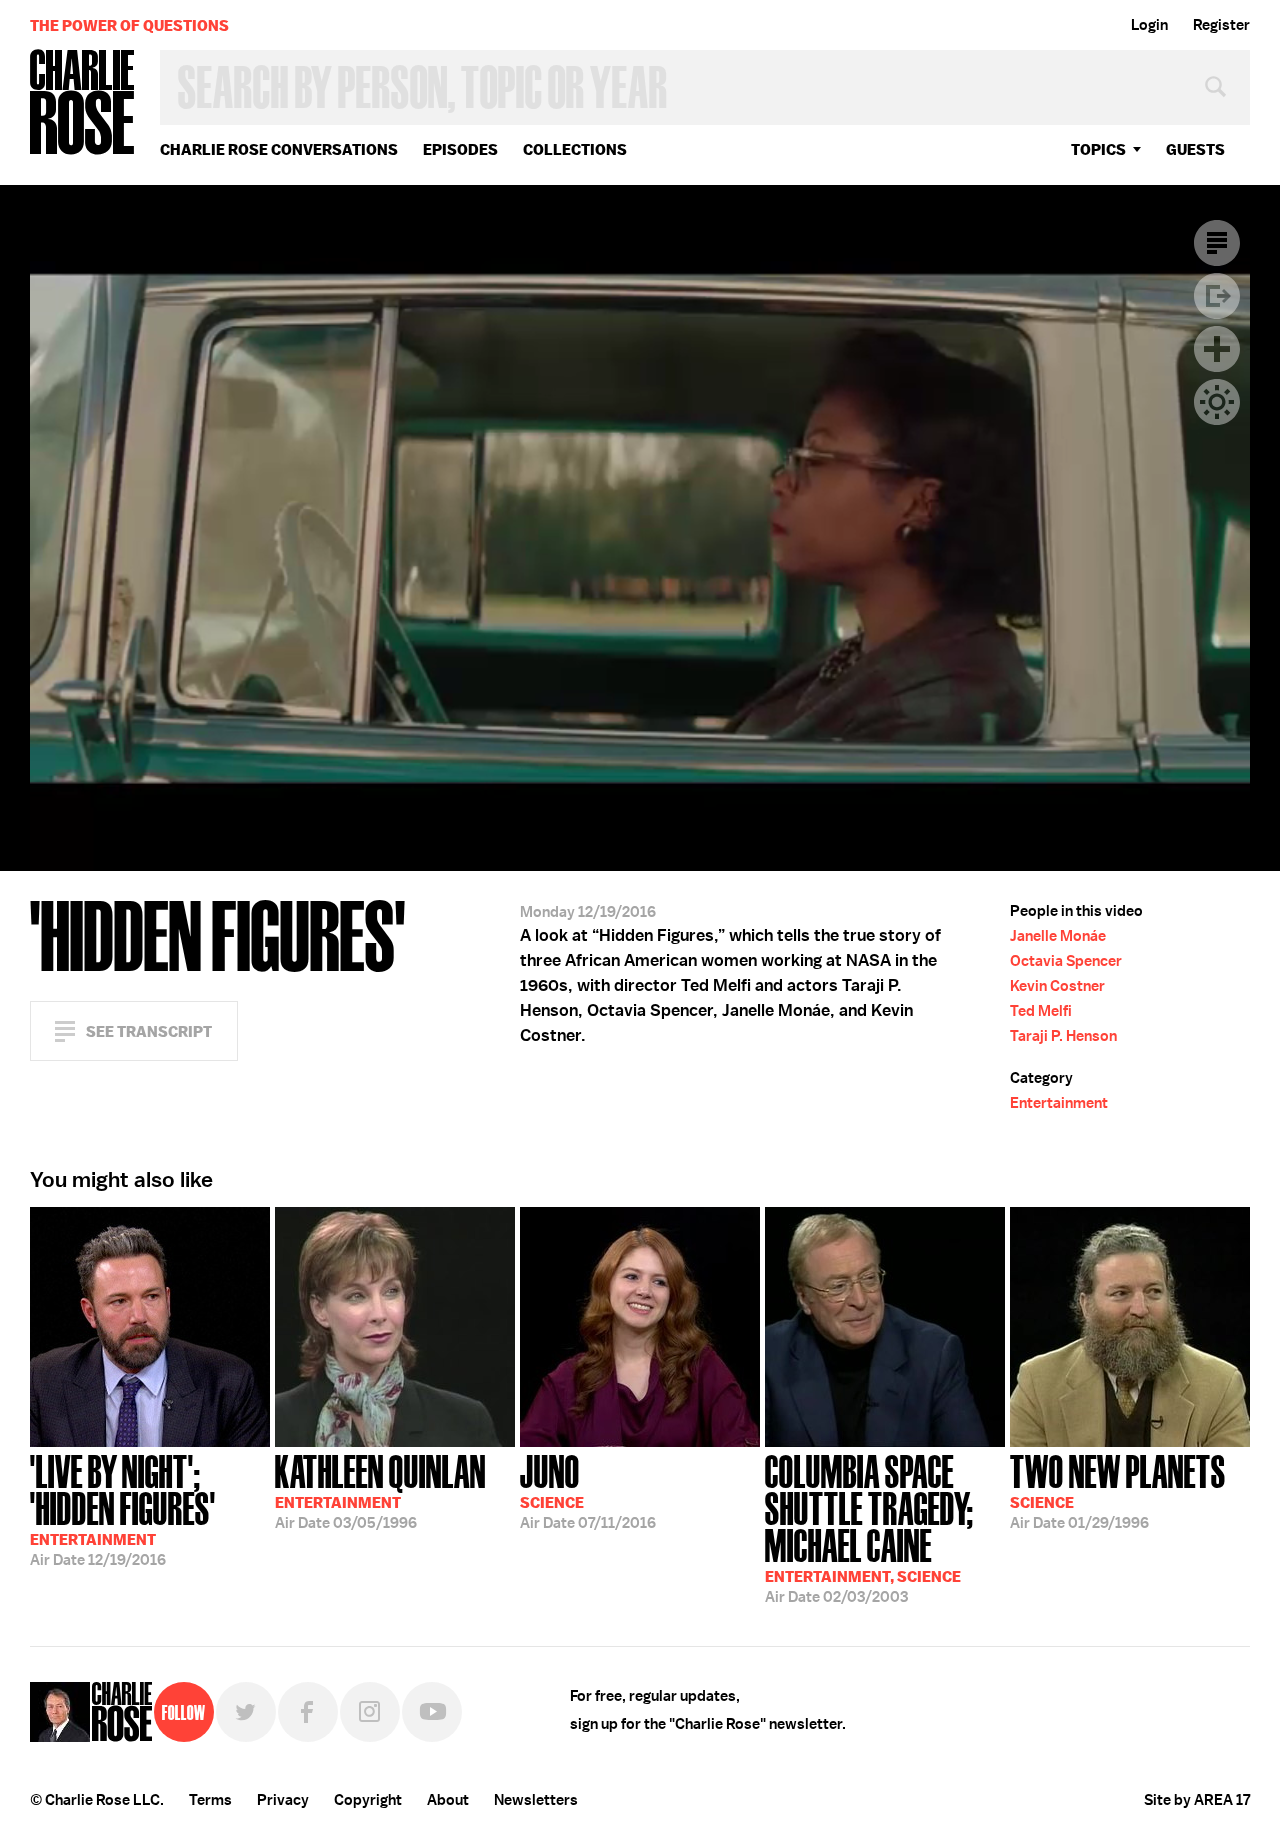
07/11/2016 (588, 1490)
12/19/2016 (123, 1508)
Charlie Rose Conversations (279, 149)
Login (1149, 25)
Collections (575, 149)
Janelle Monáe (1058, 936)
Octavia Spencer (1066, 961)
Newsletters (536, 1800)
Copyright (368, 1800)
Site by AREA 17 (1197, 1800)
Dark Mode (1217, 402)
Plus (1217, 349)
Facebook (308, 1712)
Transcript (1217, 243)
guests (1195, 149)
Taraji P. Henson (1063, 1036)
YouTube (432, 1712)
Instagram (370, 1712)
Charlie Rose (83, 103)
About (448, 1800)
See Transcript (149, 1031)
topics (1098, 149)
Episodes (460, 149)
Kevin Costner (1057, 986)
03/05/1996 (380, 1490)
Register (1221, 25)
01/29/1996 (1118, 1490)
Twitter (246, 1712)
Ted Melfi (1041, 1011)
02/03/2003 (869, 1527)
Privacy (283, 1800)
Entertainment (1059, 1103)
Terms (210, 1800)
